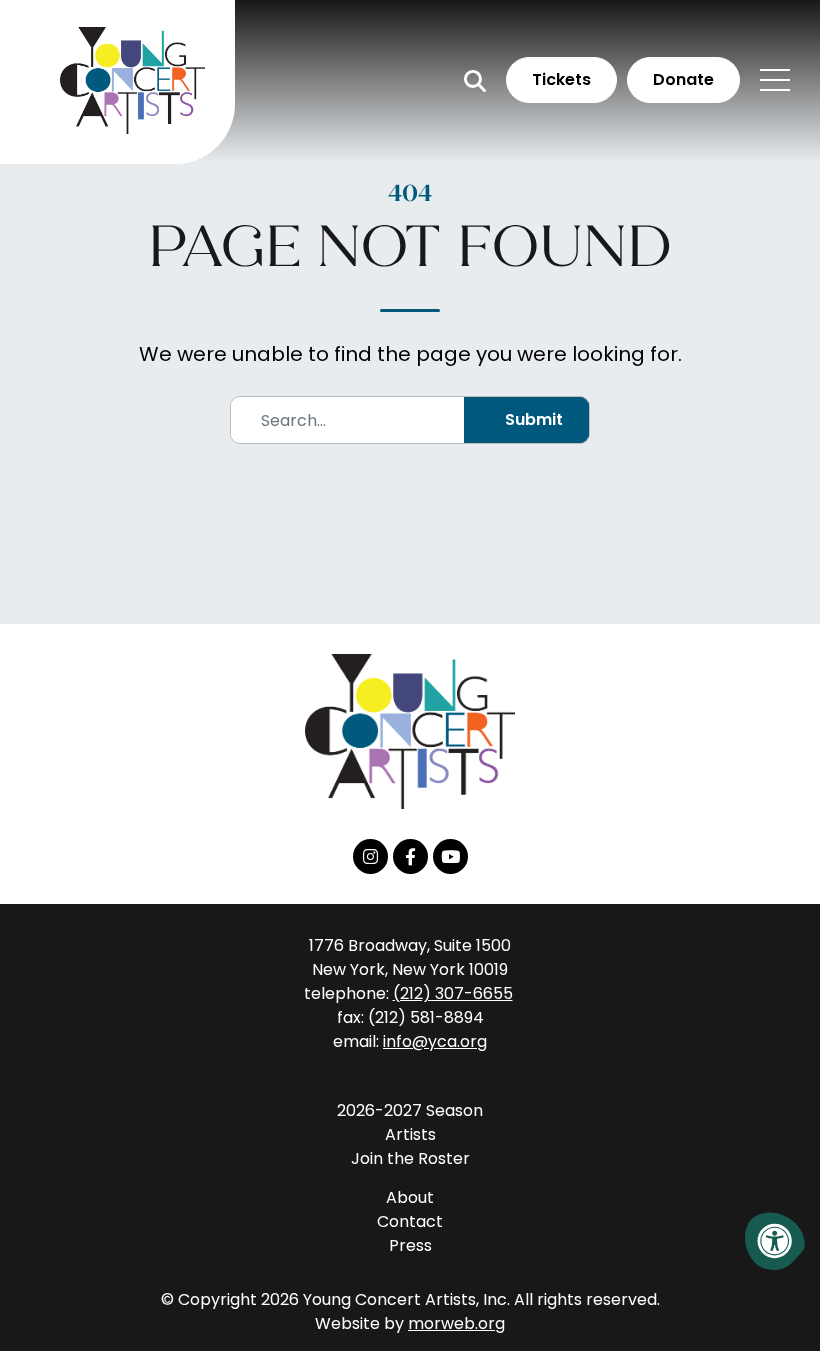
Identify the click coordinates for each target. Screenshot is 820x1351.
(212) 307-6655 (453, 993)
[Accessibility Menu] (775, 1241)
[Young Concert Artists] (410, 745)
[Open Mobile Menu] (775, 80)
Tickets (561, 79)
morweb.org (456, 1323)
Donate (683, 79)
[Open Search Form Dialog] (475, 80)
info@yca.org (435, 1041)
